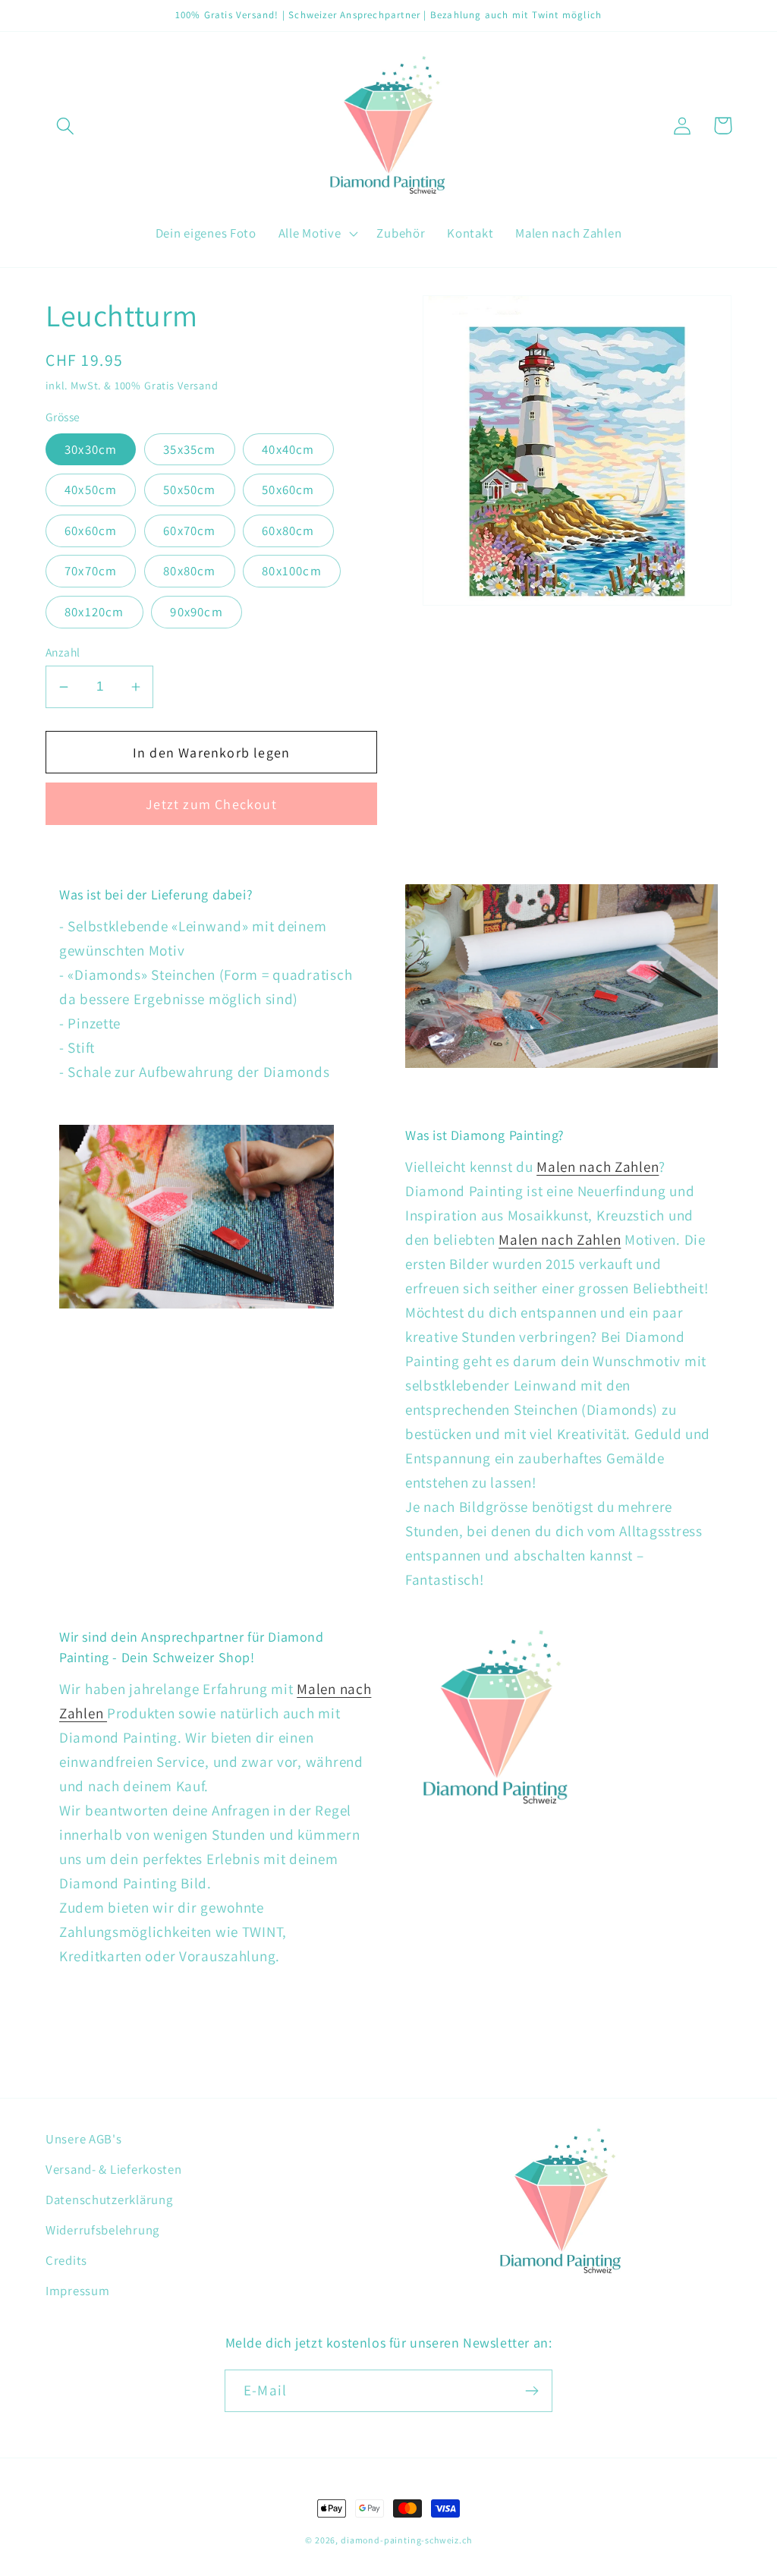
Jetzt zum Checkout (211, 804)
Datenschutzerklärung (109, 2200)
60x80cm (288, 531)
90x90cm (196, 612)
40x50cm (91, 490)
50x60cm (288, 490)
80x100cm (292, 571)
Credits (66, 2260)
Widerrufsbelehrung (102, 2230)
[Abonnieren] (532, 2391)
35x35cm (189, 449)
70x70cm (91, 571)
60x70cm (189, 531)
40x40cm (288, 449)
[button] (66, 126)
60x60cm (91, 531)
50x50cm (189, 490)
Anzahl (63, 652)
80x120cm (94, 612)
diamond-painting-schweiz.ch (406, 2540)
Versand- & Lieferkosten (114, 2169)
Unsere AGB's (84, 2139)
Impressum (77, 2291)
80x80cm (189, 571)
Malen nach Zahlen (598, 1167)
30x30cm (91, 449)
